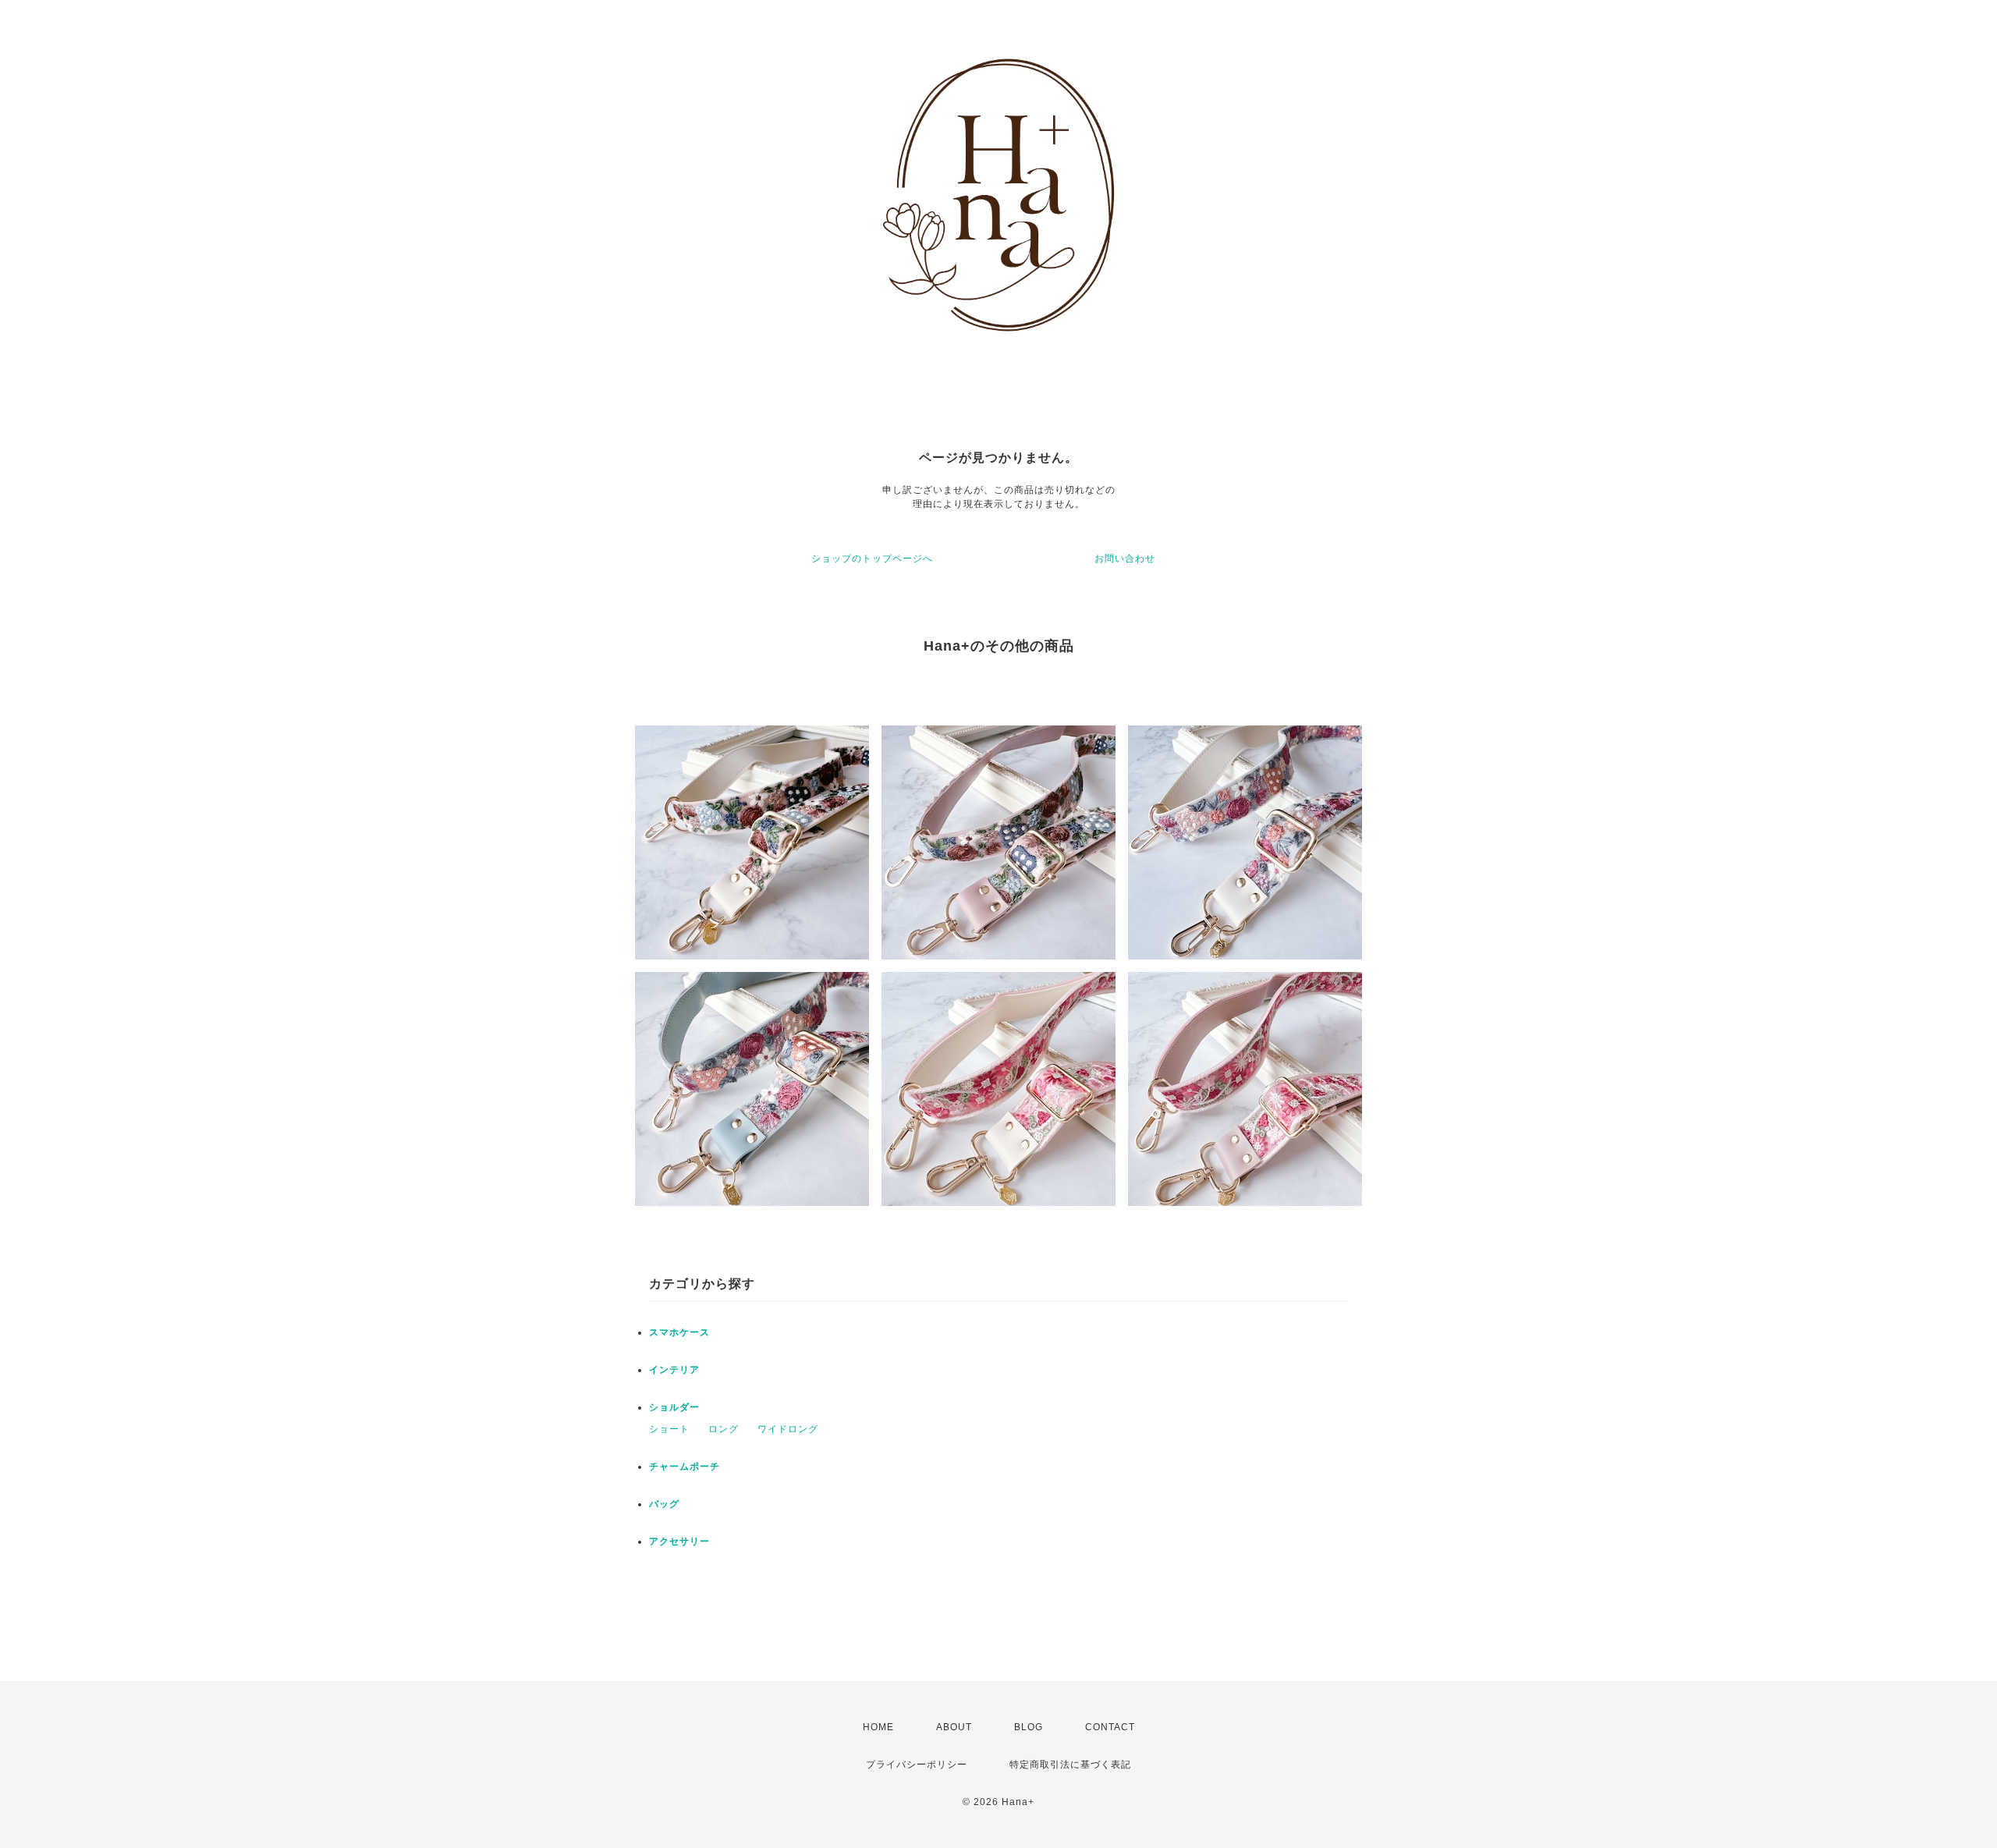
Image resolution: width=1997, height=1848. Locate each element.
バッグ (664, 1504)
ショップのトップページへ (872, 559)
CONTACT (1110, 1727)
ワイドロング (788, 1429)
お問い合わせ (1125, 559)
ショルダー (674, 1407)
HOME (878, 1727)
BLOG (1029, 1727)
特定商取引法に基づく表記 (1070, 1765)
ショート (669, 1429)
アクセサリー (679, 1541)
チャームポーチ (685, 1467)
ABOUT (954, 1727)
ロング (724, 1429)
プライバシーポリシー (917, 1765)
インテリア (674, 1370)
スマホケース (679, 1332)
